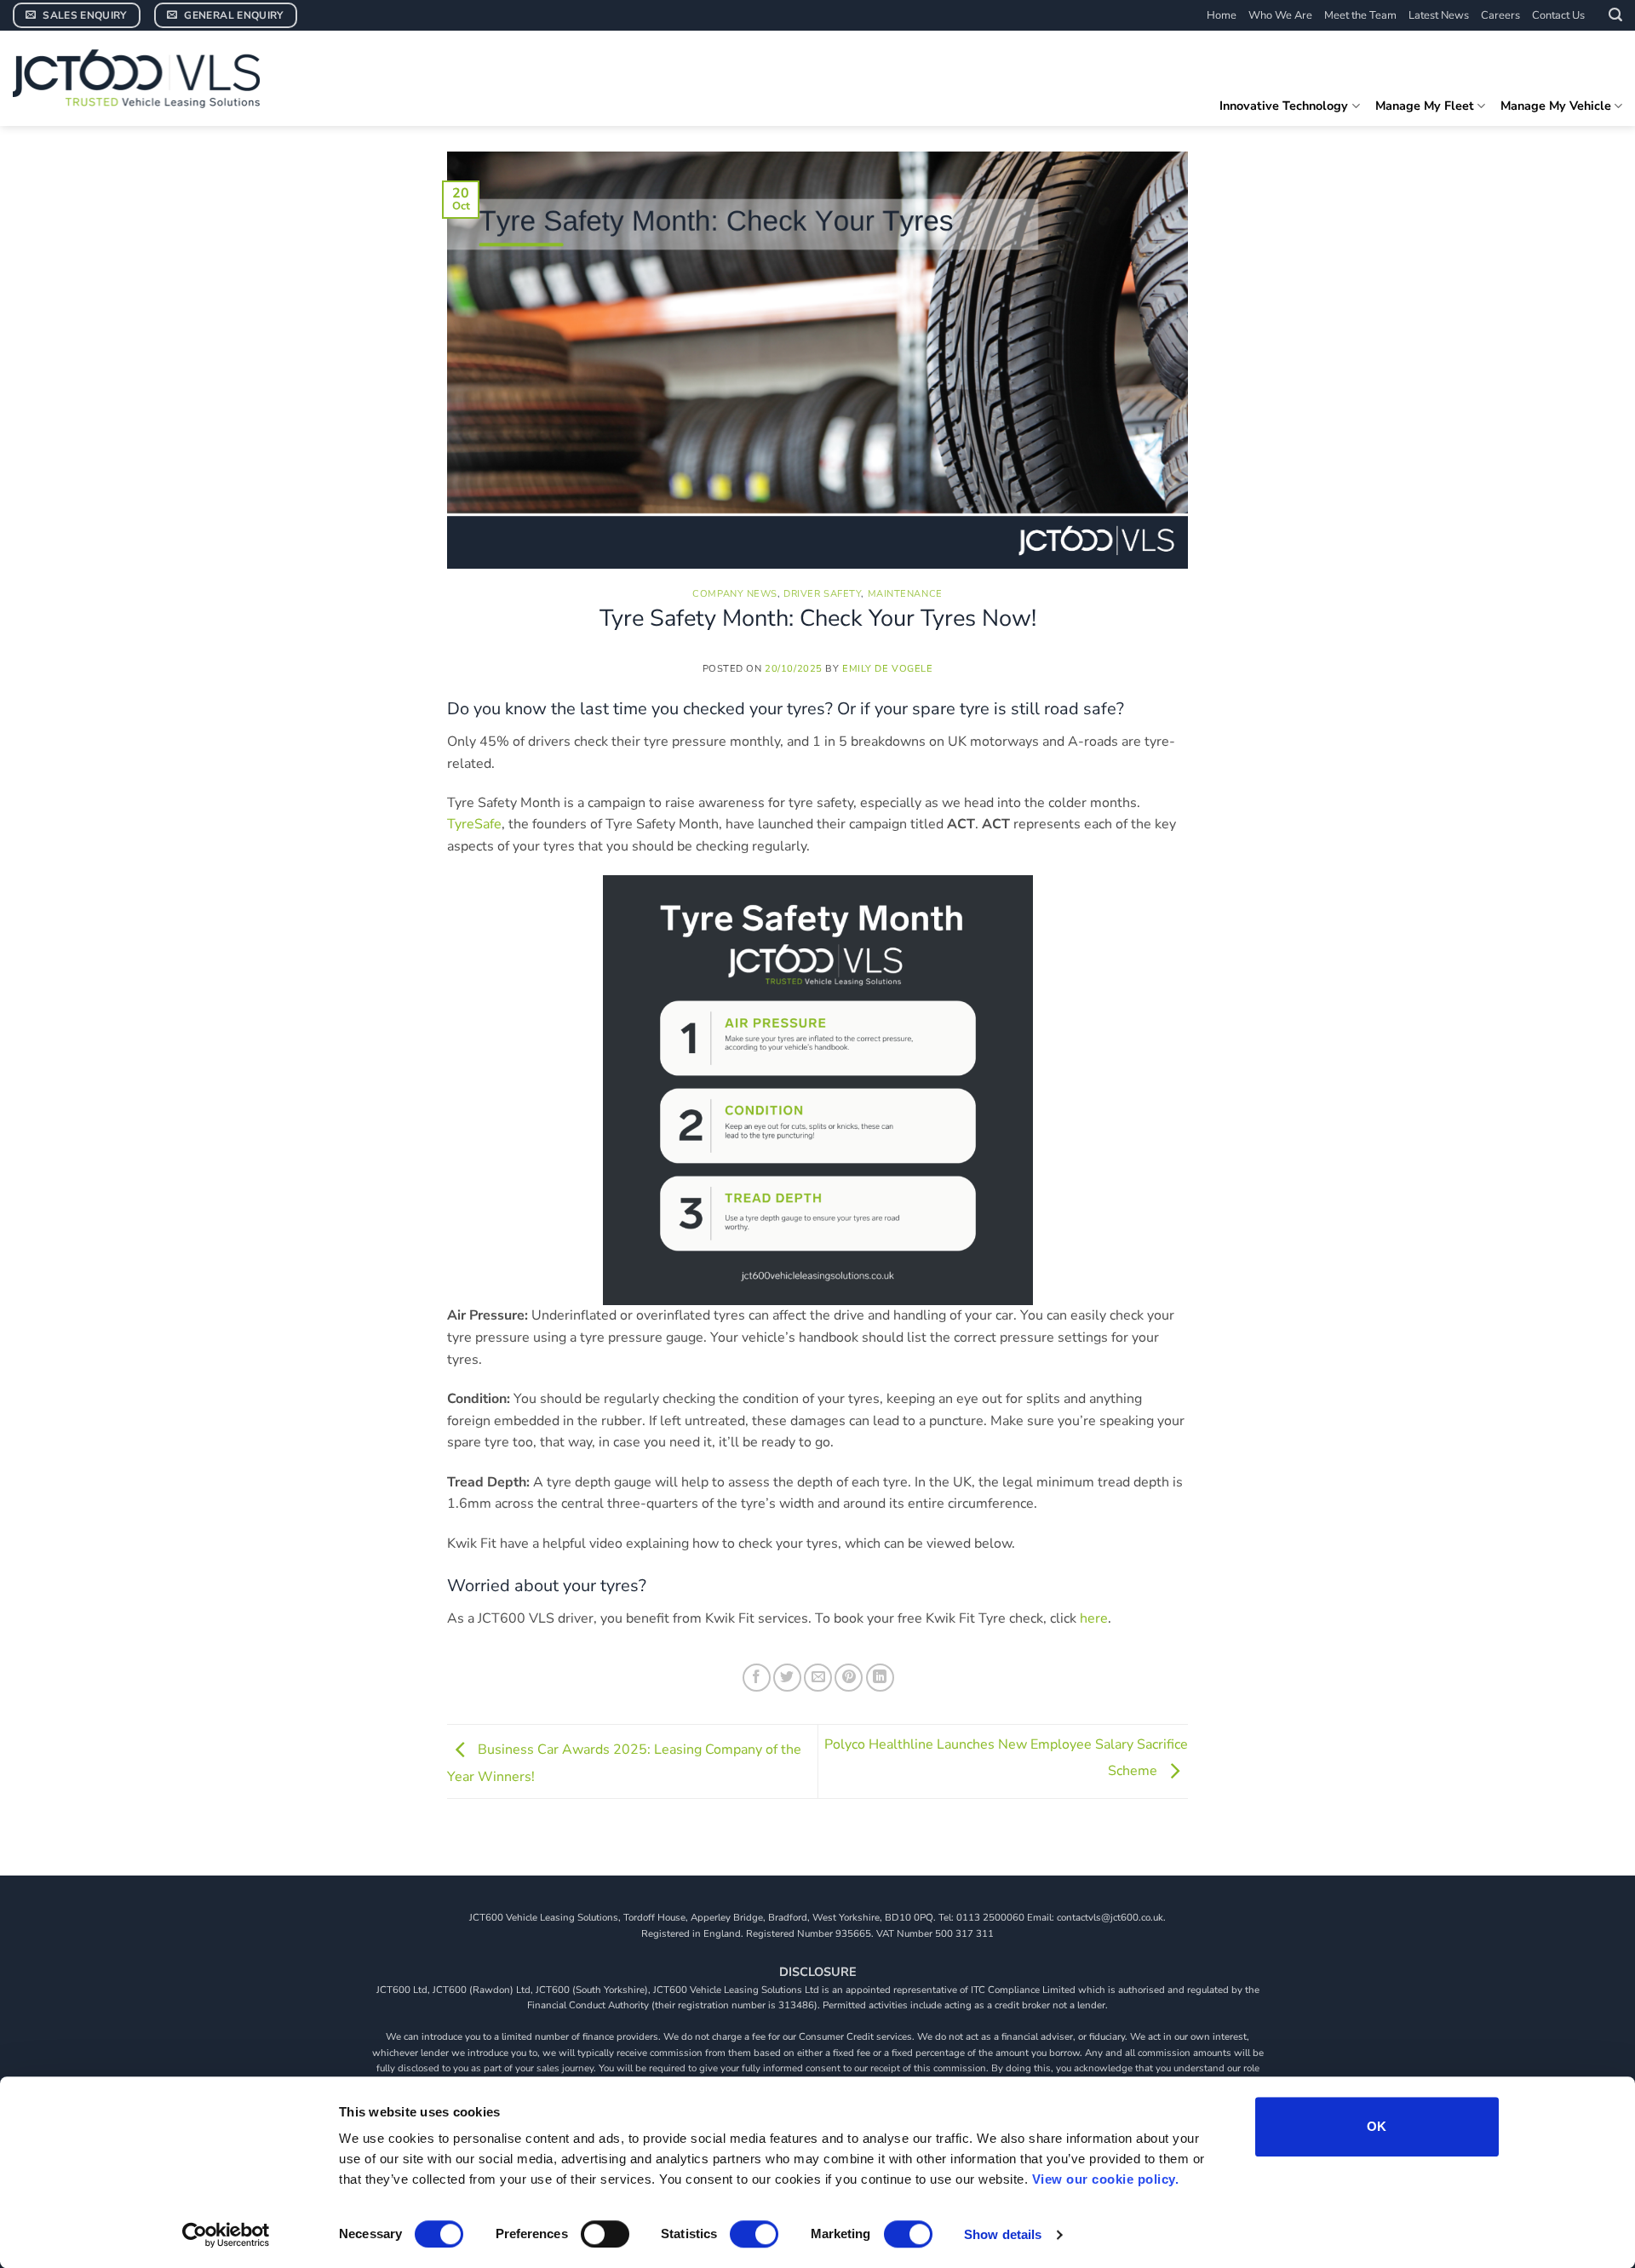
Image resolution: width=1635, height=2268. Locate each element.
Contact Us (1558, 15)
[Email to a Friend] (818, 1678)
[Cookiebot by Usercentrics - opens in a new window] (226, 2235)
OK (1377, 2126)
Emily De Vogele (887, 669)
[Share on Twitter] (787, 1678)
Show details (1003, 2234)
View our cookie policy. (1106, 2179)
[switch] (605, 2234)
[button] (1615, 15)
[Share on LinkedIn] (880, 1678)
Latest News (1439, 15)
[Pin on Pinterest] (849, 1678)
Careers (1500, 15)
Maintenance (905, 594)
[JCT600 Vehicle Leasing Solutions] (140, 78)
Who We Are (1280, 15)
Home (1222, 15)
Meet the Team (1360, 15)
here (1094, 1618)
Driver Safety (822, 594)
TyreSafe (474, 824)
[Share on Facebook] (757, 1678)
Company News (735, 594)
